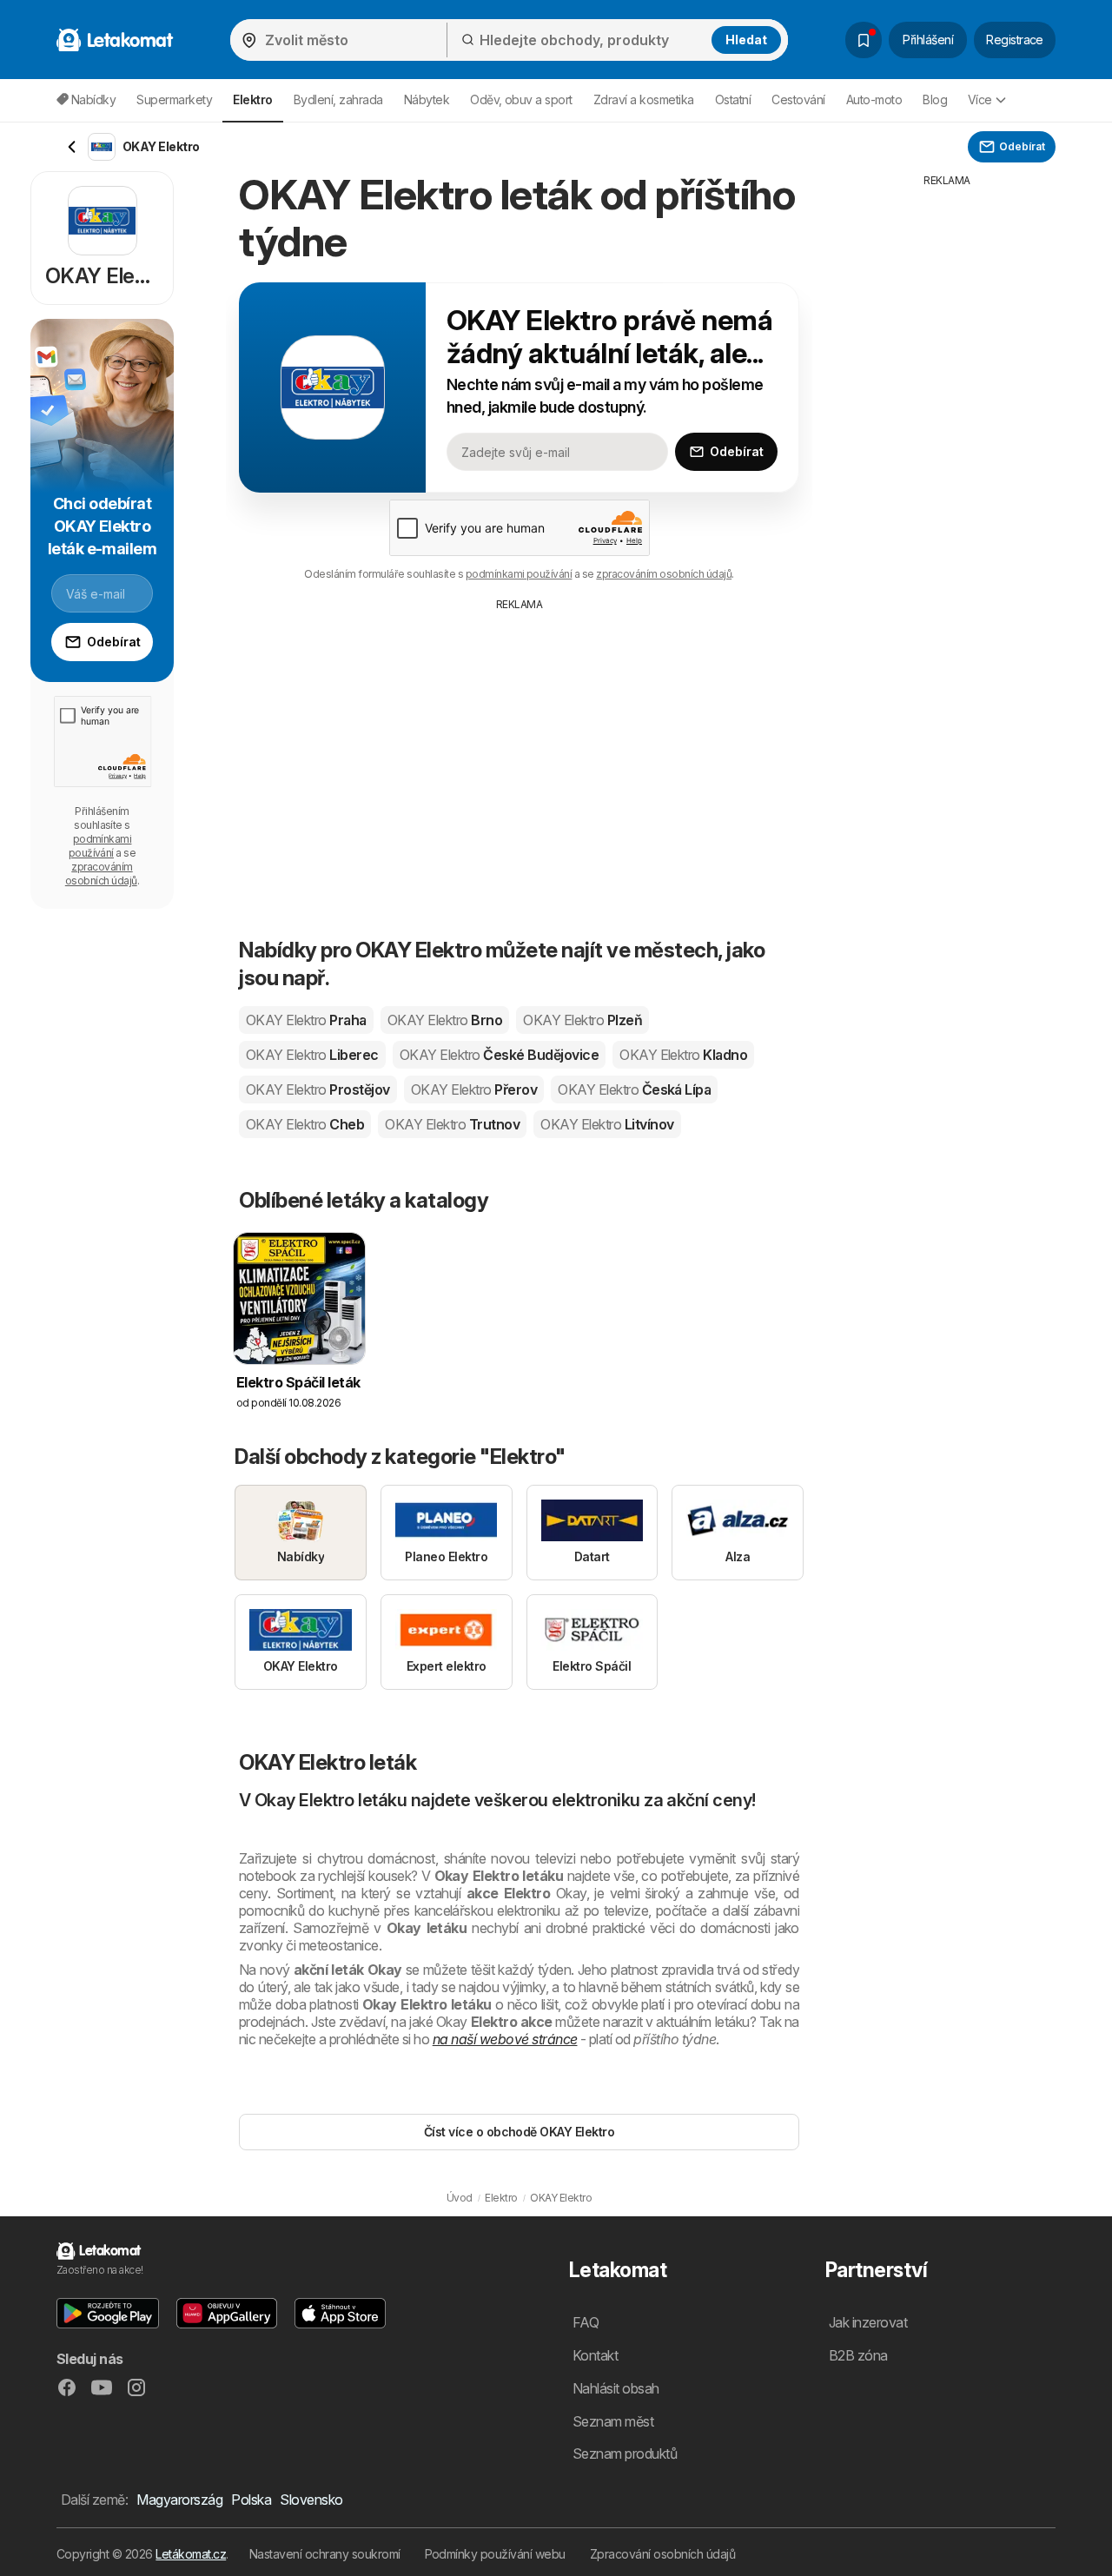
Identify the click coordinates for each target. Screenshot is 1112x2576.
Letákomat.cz (191, 2554)
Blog (935, 99)
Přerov (474, 1089)
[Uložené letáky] (864, 40)
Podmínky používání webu (495, 2554)
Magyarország (179, 2500)
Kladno (683, 1055)
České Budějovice (499, 1055)
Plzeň (582, 1020)
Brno (445, 1020)
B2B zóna (858, 2355)
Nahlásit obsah (616, 2388)
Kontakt (595, 2355)
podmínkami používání (519, 574)
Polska (251, 2500)
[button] (108, 2313)
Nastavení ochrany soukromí (325, 2554)
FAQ (586, 2322)
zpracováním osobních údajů (664, 574)
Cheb (305, 1124)
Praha (306, 1020)
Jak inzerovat (868, 2322)
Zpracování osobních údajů (662, 2554)
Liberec (312, 1055)
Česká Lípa (634, 1089)
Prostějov (318, 1089)
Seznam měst (613, 2421)
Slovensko (311, 2500)
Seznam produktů (625, 2453)
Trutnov (452, 1124)
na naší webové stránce (505, 2039)
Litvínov (607, 1124)
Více (980, 99)
